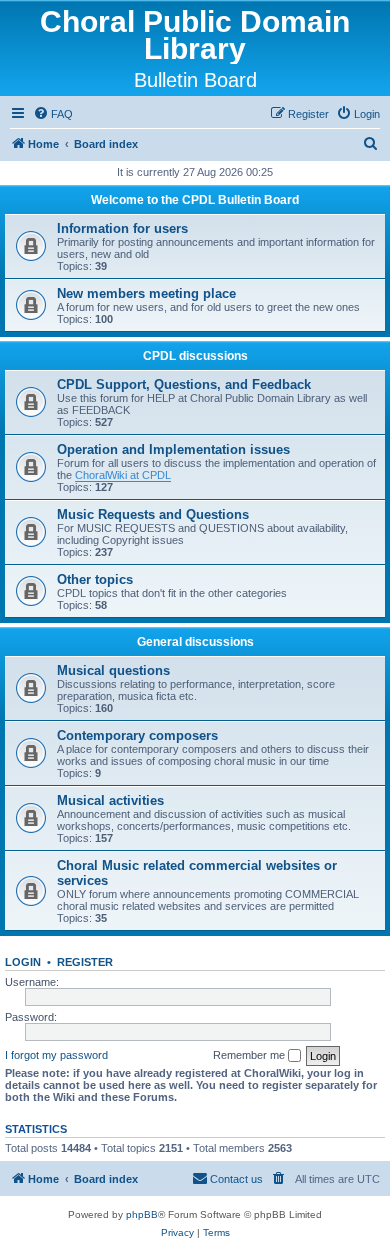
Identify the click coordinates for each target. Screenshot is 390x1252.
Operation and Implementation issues (173, 449)
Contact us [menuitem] (236, 1179)
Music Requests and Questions (153, 514)
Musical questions (113, 670)
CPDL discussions (195, 356)
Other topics (95, 579)
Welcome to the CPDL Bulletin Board (195, 200)
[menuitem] (53, 114)
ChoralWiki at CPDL (123, 475)
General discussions (195, 642)
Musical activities (110, 800)
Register (85, 962)
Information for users (122, 228)
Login (23, 962)
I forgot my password (56, 1055)
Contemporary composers (137, 735)
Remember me (250, 1055)
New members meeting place (146, 293)
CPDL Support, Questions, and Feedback (184, 384)
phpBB (142, 1214)
